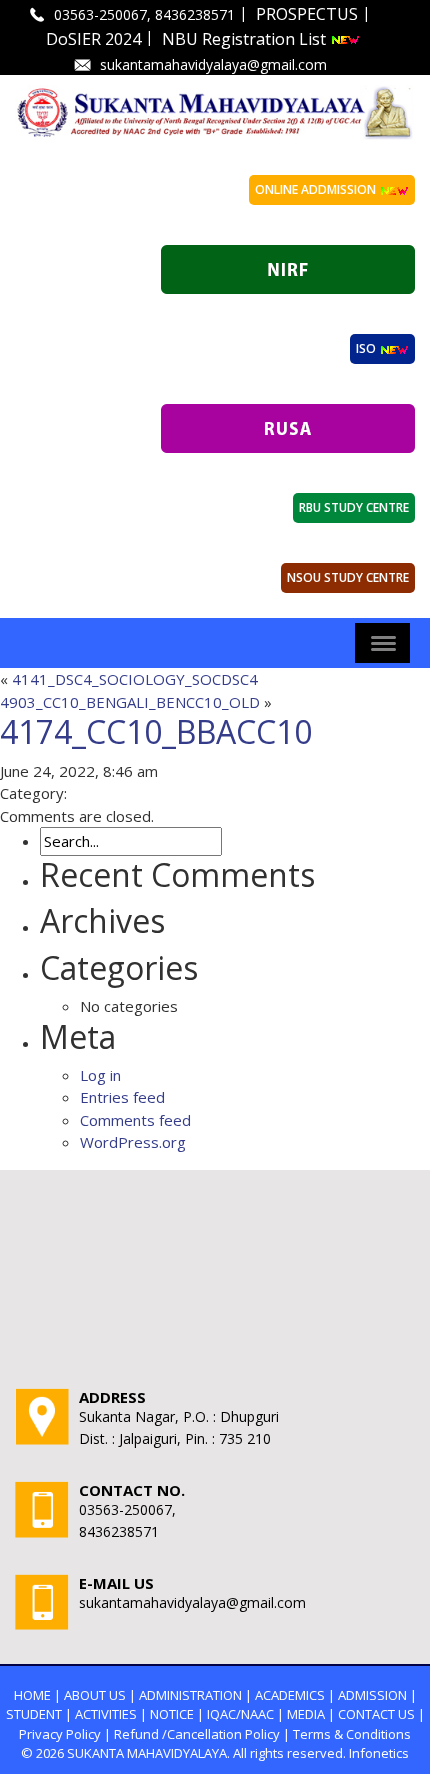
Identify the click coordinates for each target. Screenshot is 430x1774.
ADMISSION (372, 1695)
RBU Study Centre (354, 507)
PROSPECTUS (307, 14)
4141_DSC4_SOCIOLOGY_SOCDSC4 (135, 679)
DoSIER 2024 (93, 39)
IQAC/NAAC (240, 1714)
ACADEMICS (290, 1695)
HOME (32, 1695)
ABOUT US (95, 1695)
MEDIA (306, 1714)
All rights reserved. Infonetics (321, 1753)
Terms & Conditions (352, 1734)
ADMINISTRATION (190, 1695)
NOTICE (172, 1714)
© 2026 (42, 1753)
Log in (100, 1075)
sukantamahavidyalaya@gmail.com (213, 64)
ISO (367, 348)
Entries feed (122, 1097)
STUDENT (34, 1714)
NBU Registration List (246, 39)
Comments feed (135, 1120)
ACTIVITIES (106, 1714)
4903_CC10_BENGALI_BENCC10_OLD (130, 702)
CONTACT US (376, 1714)
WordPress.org (133, 1142)
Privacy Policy (60, 1734)
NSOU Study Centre (348, 577)
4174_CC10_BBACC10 (156, 731)
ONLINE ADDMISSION (317, 189)
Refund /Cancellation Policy (197, 1734)
